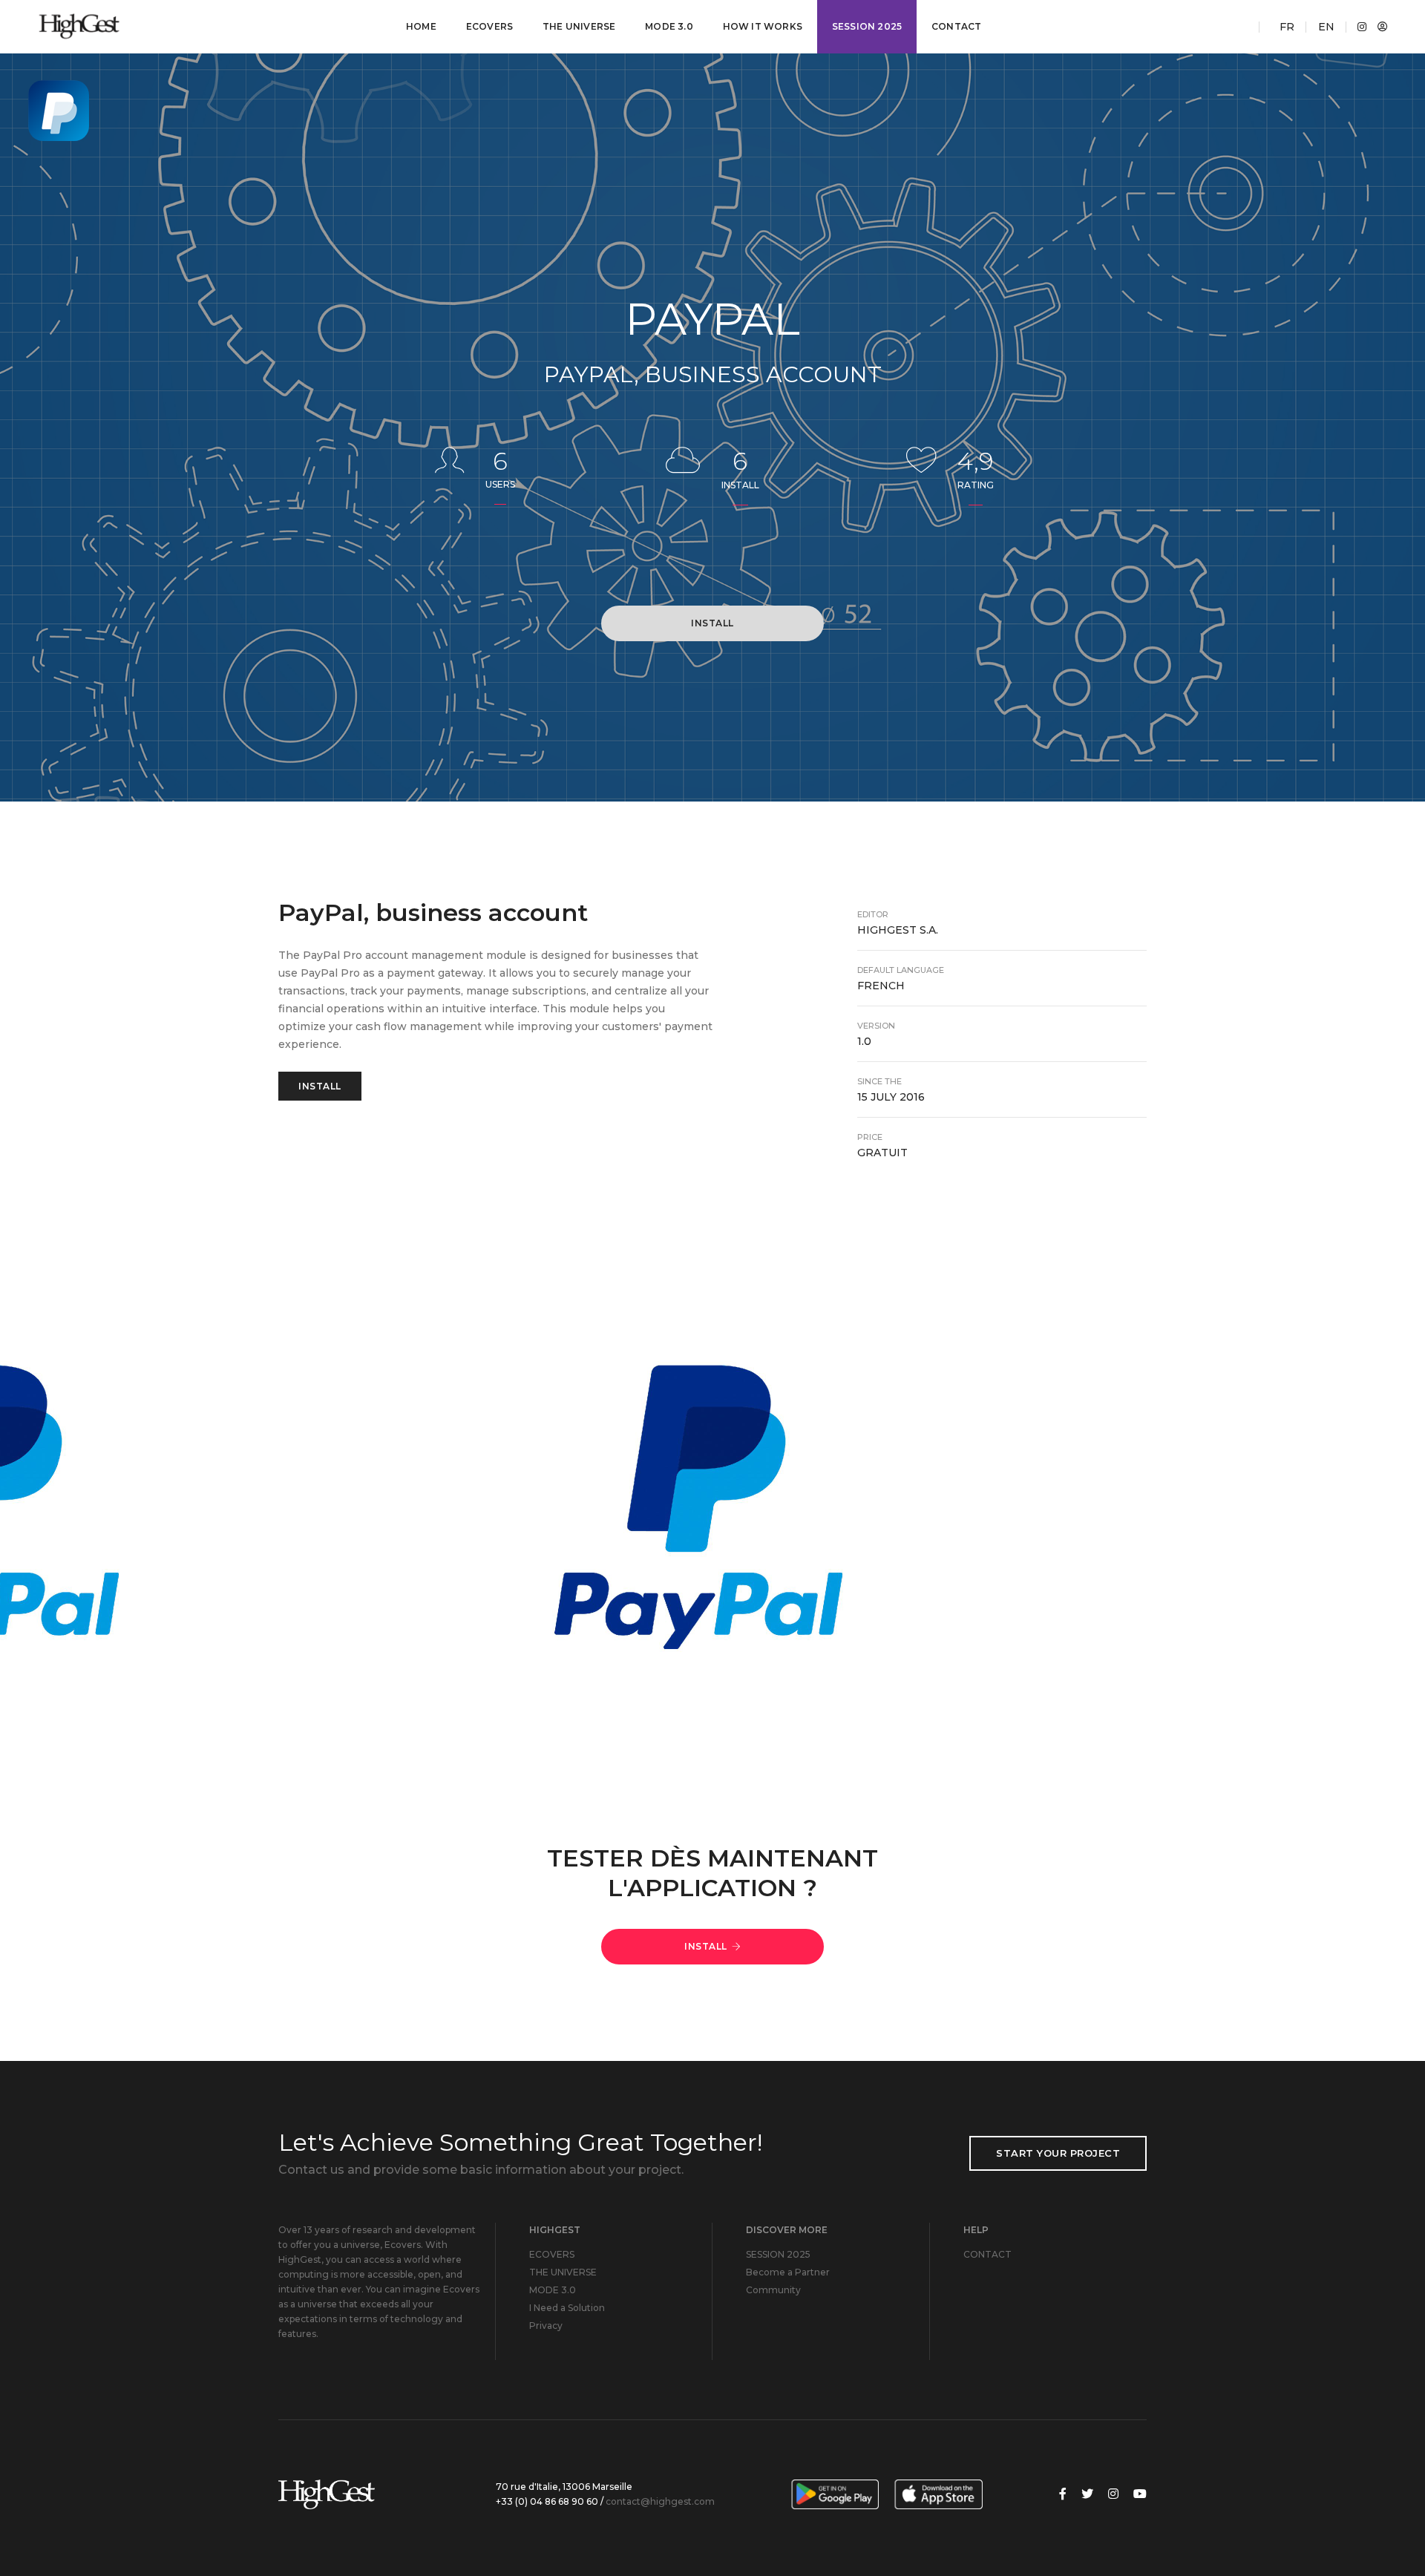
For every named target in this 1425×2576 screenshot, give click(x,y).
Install (712, 623)
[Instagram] (1358, 27)
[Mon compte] (1379, 27)
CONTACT (956, 26)
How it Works (763, 26)
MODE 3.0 (669, 26)
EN (1326, 27)
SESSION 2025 (867, 26)
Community (773, 2290)
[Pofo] (122, 27)
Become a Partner (788, 2272)
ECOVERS (489, 26)
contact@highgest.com (660, 2501)
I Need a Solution (567, 2308)
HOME (421, 26)
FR (1287, 27)
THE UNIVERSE (579, 26)
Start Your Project (1058, 2153)
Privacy (546, 2326)
